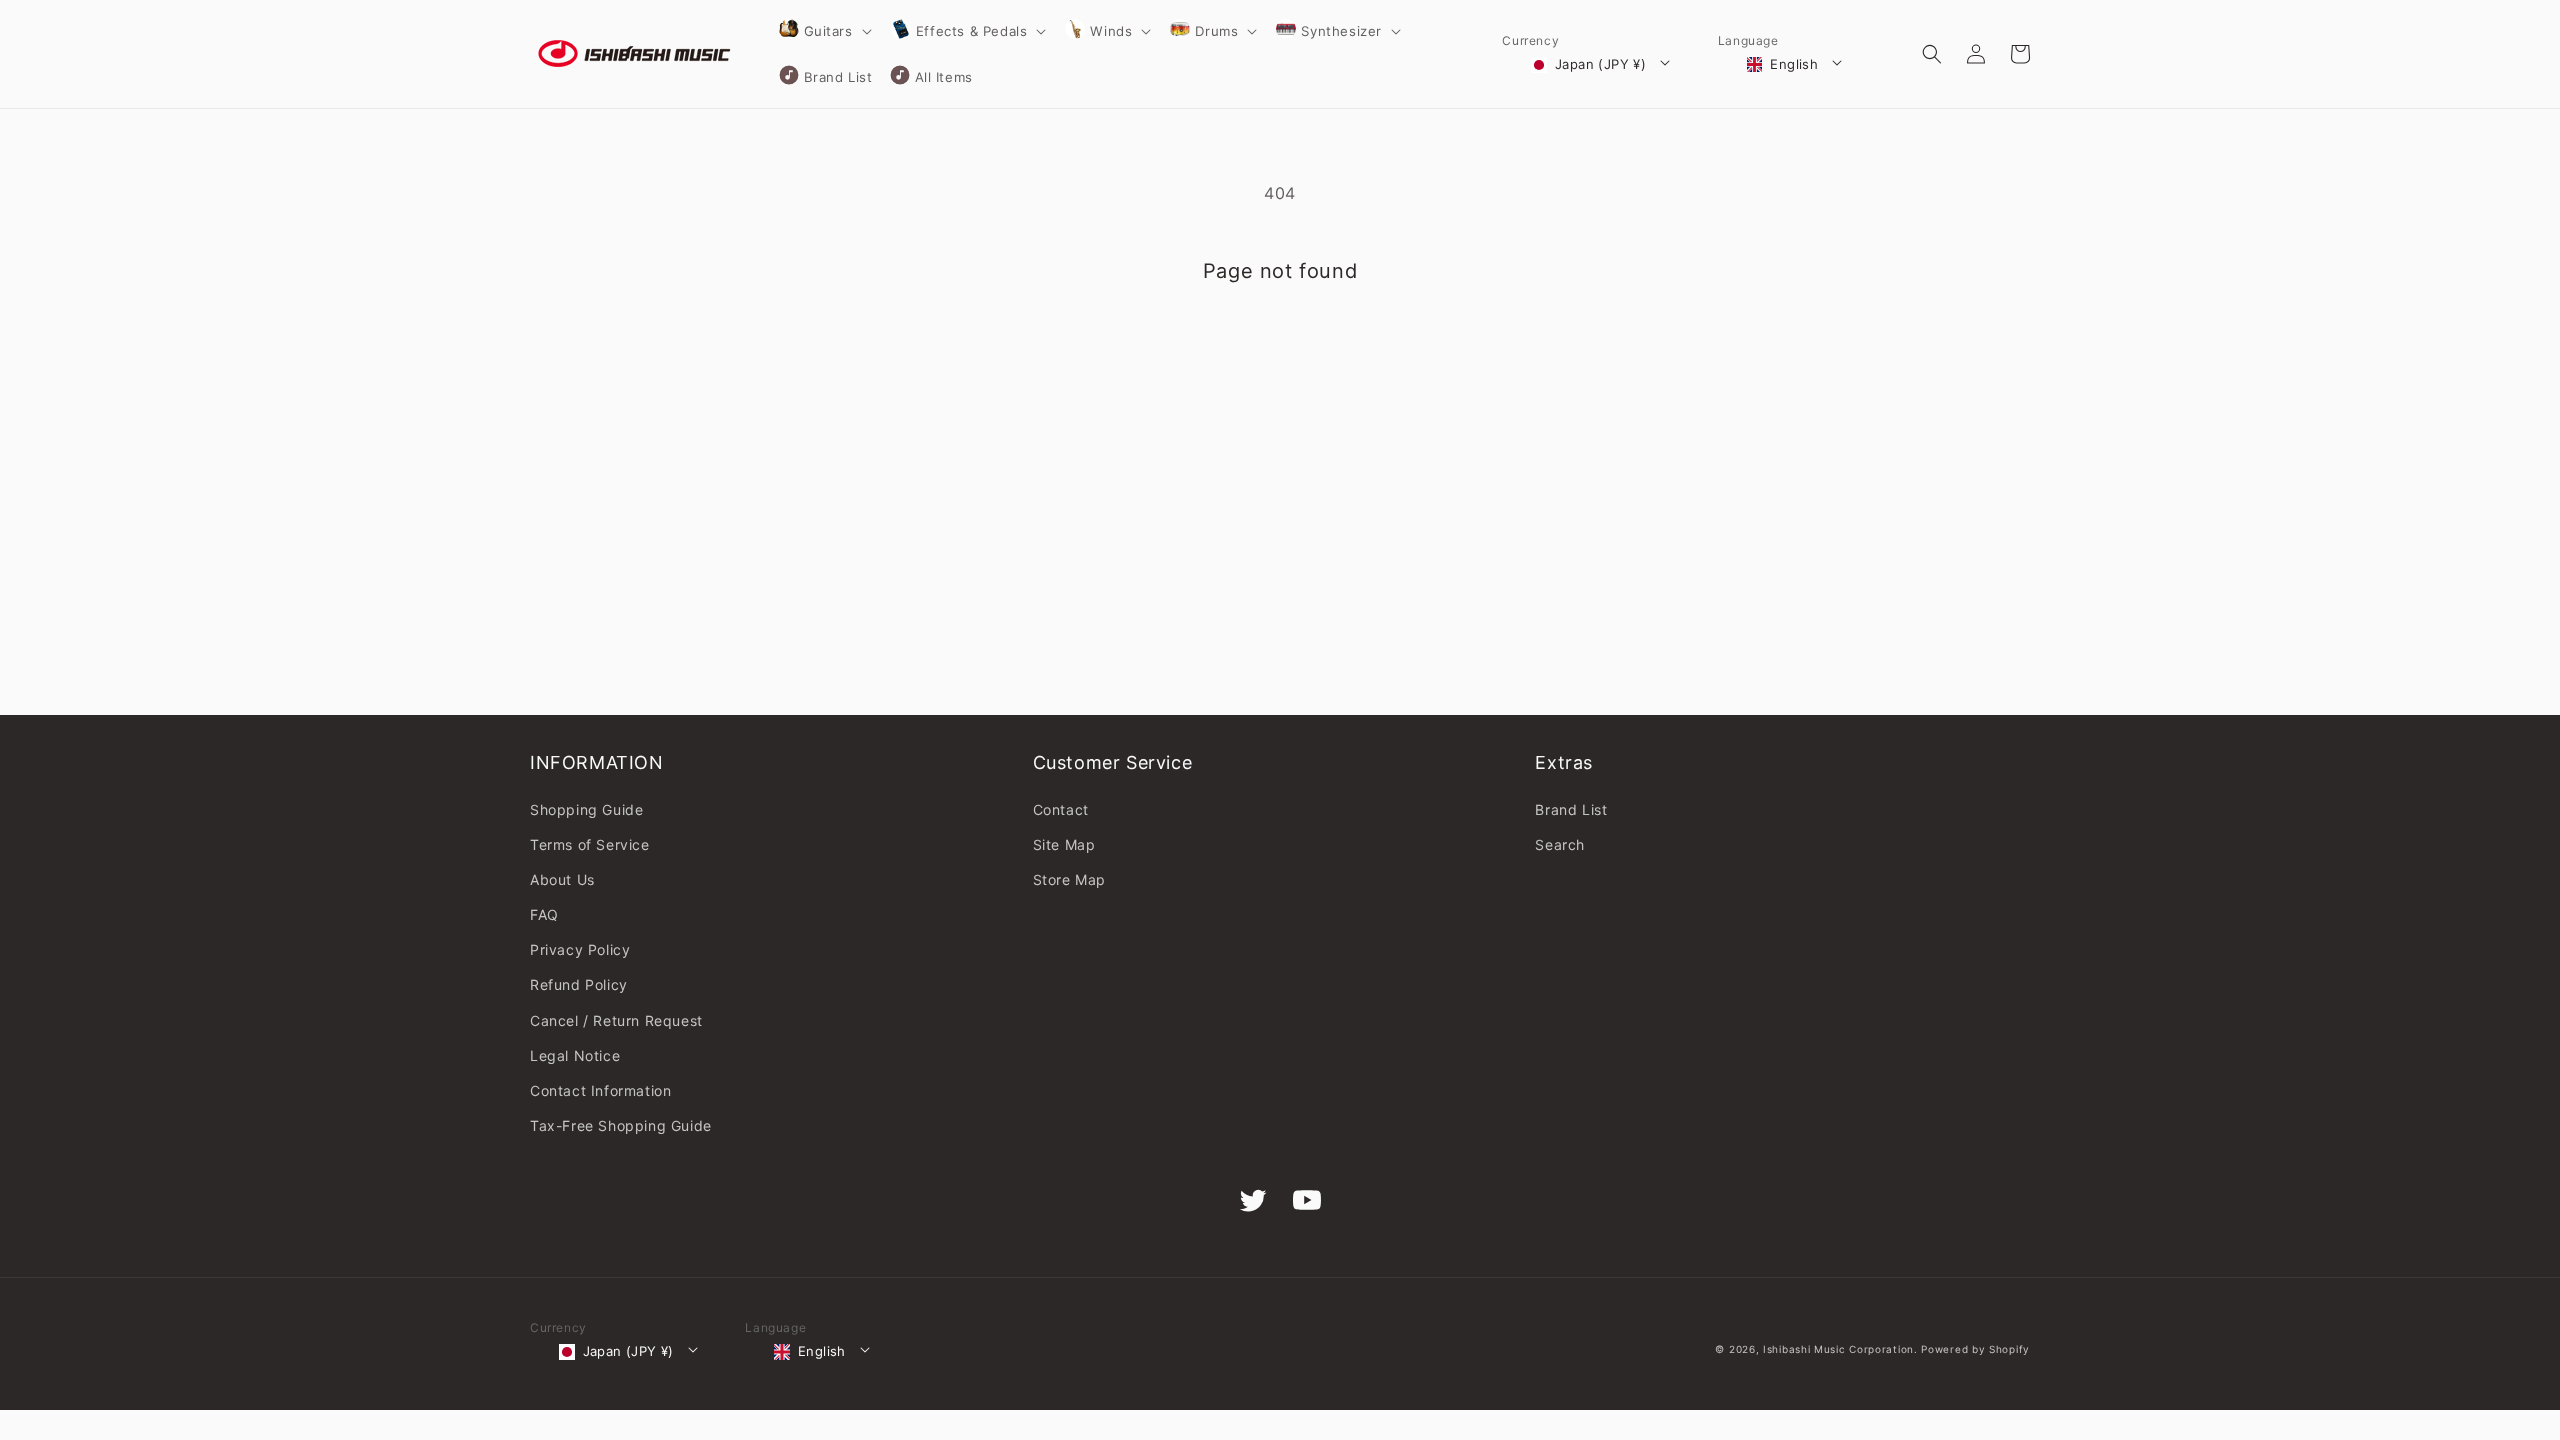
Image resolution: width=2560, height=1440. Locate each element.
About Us (562, 879)
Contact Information (600, 1090)
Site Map (1064, 844)
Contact (1061, 809)
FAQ (544, 914)
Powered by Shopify (1975, 1349)
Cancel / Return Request (616, 1020)
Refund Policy (579, 984)
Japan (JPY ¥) (1600, 64)
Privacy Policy (580, 949)
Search (1560, 844)
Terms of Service (590, 844)
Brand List (1571, 809)
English (1794, 64)
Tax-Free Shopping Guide (621, 1125)
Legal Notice (575, 1055)
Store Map (1069, 879)
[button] (824, 31)
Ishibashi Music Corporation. (1842, 1349)
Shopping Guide (586, 809)
